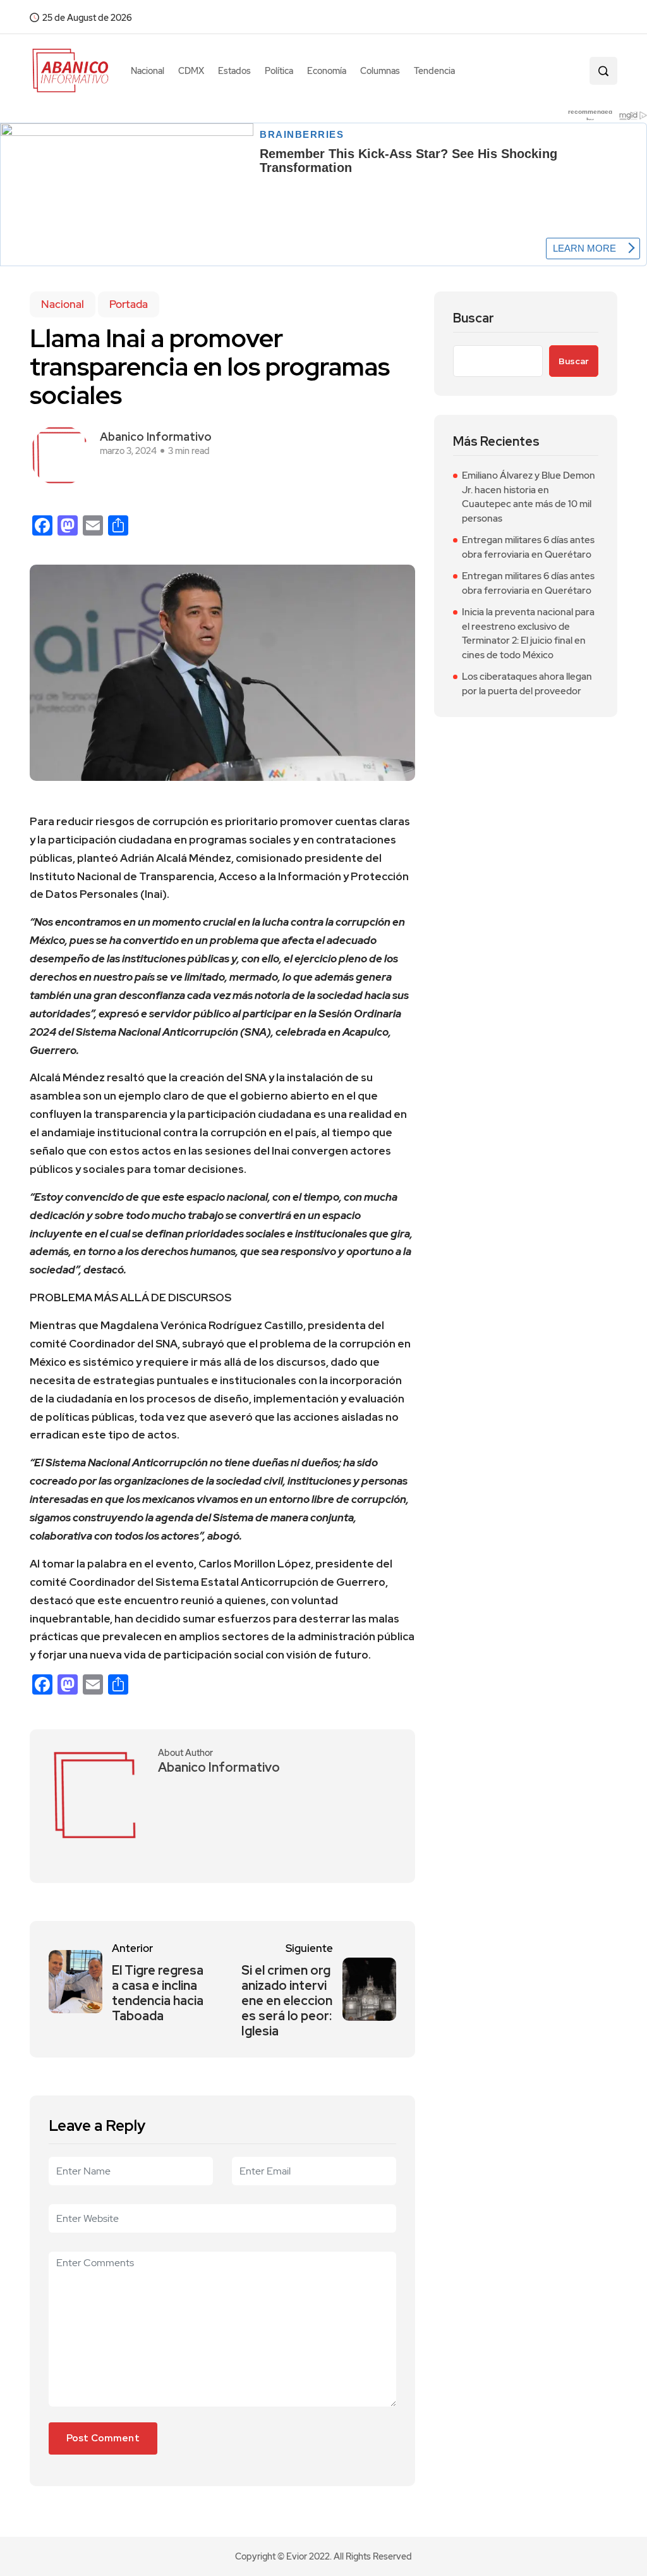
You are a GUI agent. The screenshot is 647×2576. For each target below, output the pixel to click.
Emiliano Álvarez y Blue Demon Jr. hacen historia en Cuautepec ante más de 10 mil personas (529, 497)
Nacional (148, 71)
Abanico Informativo (156, 437)
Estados (234, 71)
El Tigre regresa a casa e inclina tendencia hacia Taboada (158, 1993)
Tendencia (434, 71)
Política (279, 71)
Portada (129, 304)
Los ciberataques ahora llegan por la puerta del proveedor (527, 684)
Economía (327, 71)
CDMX (191, 71)
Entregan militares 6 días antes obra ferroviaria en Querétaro (528, 547)
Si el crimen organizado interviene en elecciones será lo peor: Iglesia (287, 2001)
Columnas (380, 71)
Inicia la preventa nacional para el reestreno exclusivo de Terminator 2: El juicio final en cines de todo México (528, 634)
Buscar (474, 318)
